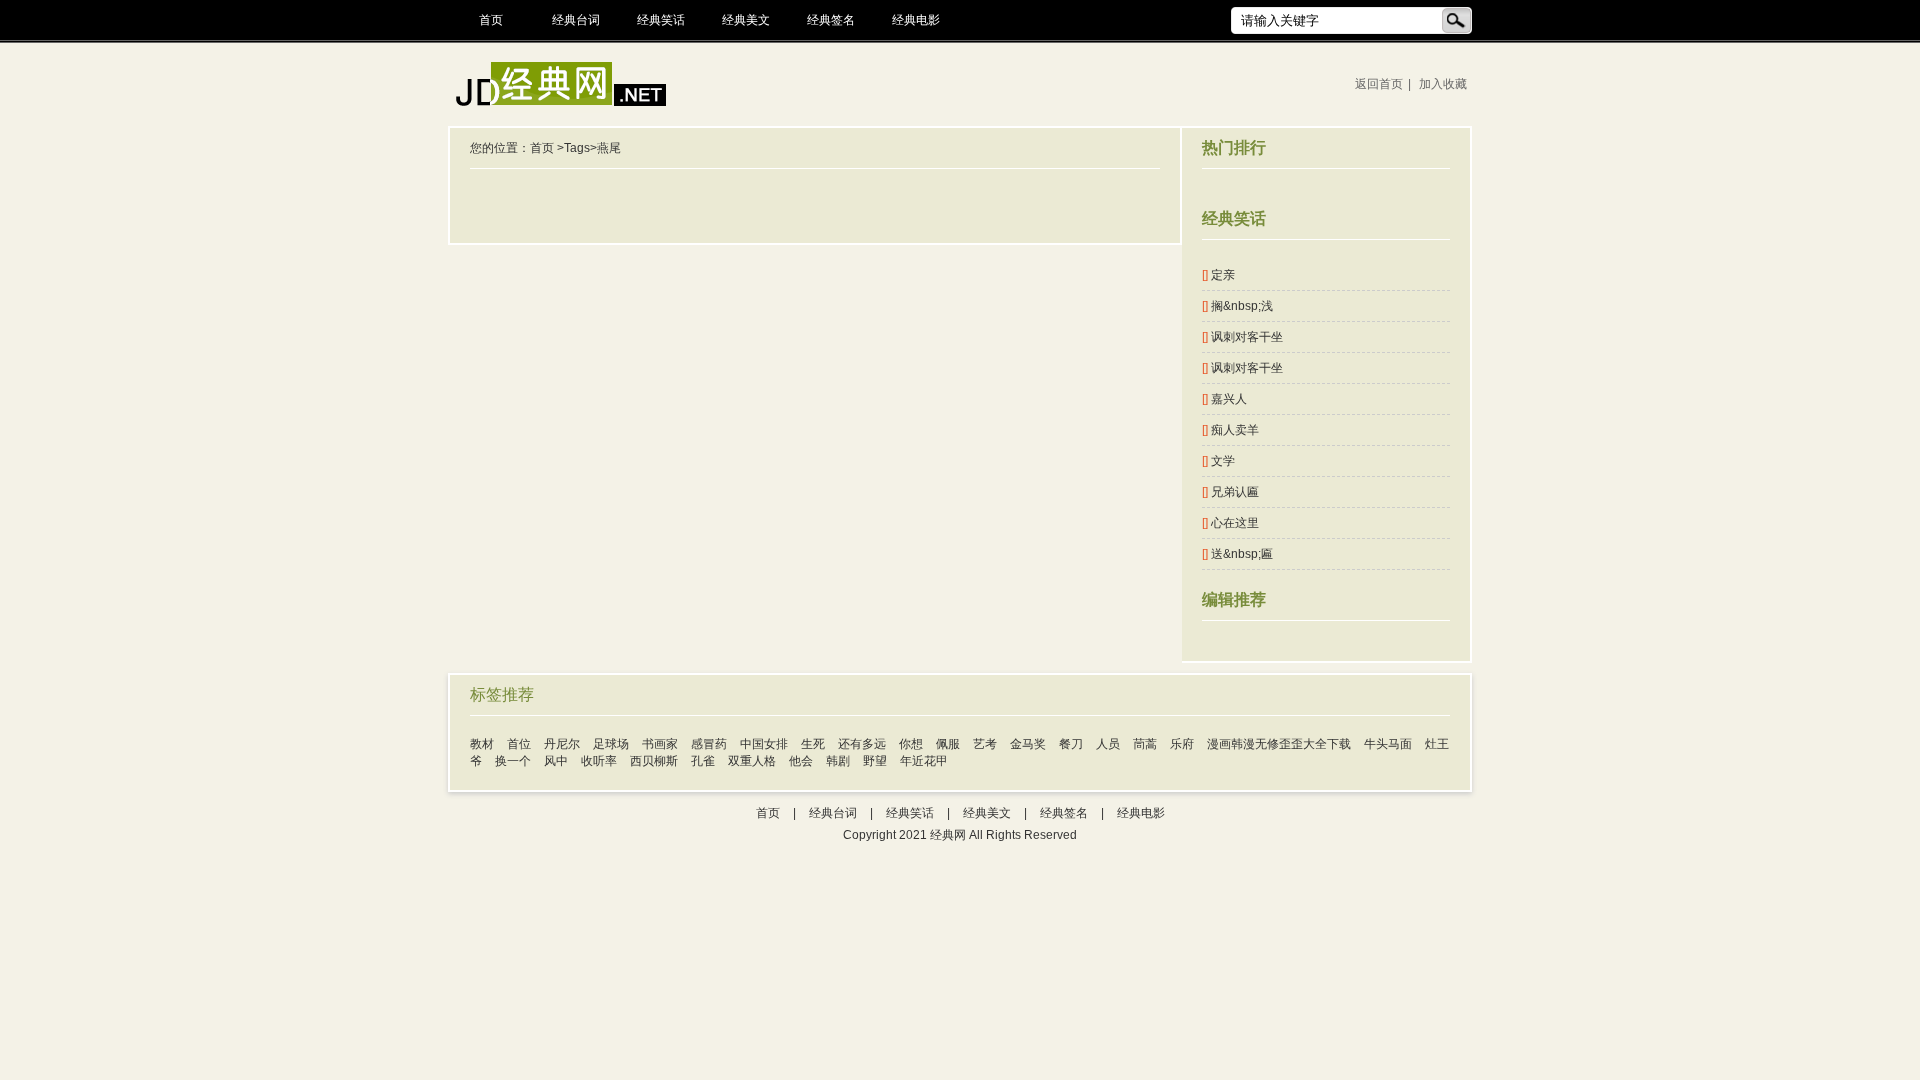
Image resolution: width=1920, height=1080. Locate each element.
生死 (813, 744)
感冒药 (709, 744)
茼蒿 (1145, 744)
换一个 (513, 761)
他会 (801, 761)
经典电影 (916, 20)
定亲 (1218, 275)
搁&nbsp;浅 (1237, 306)
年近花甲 (924, 761)
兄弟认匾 (1230, 492)
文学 (1218, 461)
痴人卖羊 (1230, 430)
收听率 (599, 761)
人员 (1108, 744)
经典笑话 (661, 20)
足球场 (611, 744)
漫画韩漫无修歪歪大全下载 (1279, 744)
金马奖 (1028, 744)
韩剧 (838, 761)
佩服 (948, 744)
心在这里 (1230, 523)
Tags (577, 148)
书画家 (660, 744)
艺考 (985, 744)
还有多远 (862, 744)
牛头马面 (1388, 744)
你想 (911, 744)
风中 (556, 761)
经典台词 (576, 20)
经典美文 (746, 20)
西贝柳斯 (654, 761)
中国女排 (764, 744)
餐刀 (1071, 744)
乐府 (1182, 744)
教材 (482, 744)
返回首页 (1379, 84)
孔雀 (703, 761)
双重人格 (752, 761)
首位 (519, 744)
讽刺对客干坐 (1242, 337)
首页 (491, 20)
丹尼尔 (562, 744)
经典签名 (831, 20)
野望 (875, 761)
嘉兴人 (1224, 399)
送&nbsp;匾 (1237, 554)
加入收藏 (1443, 84)
